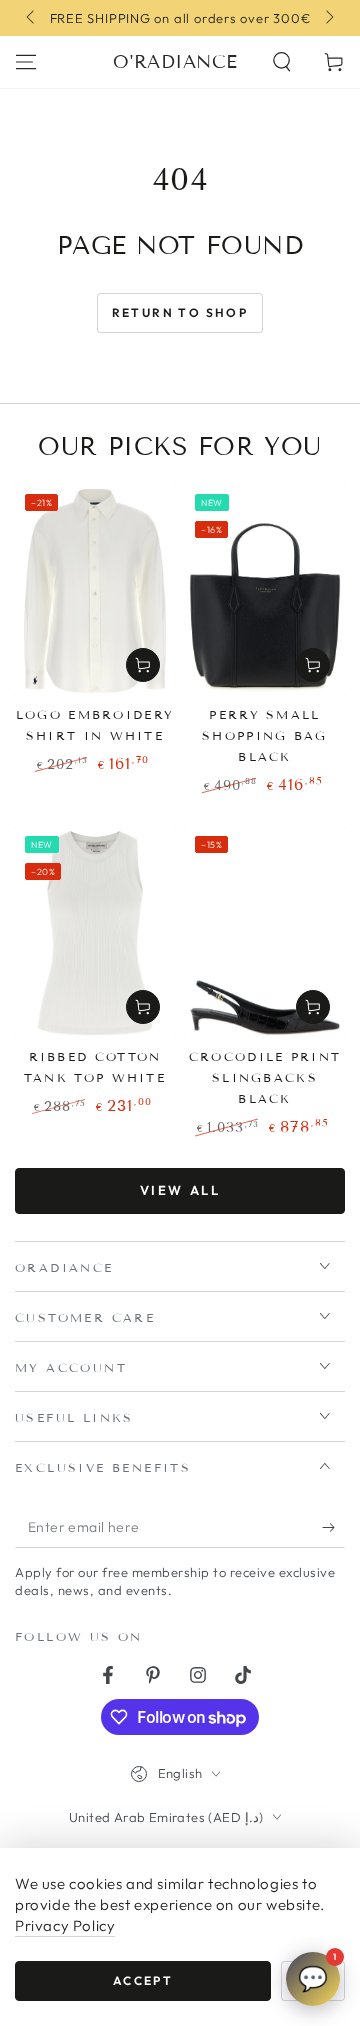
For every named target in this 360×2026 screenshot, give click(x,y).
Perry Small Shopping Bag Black (265, 735)
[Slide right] (328, 18)
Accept (143, 1980)
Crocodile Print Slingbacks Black (265, 1077)
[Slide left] (32, 18)
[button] (282, 62)
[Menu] (26, 62)
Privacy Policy (65, 1925)
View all (180, 1190)
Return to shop (180, 312)
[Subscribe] (333, 1528)
